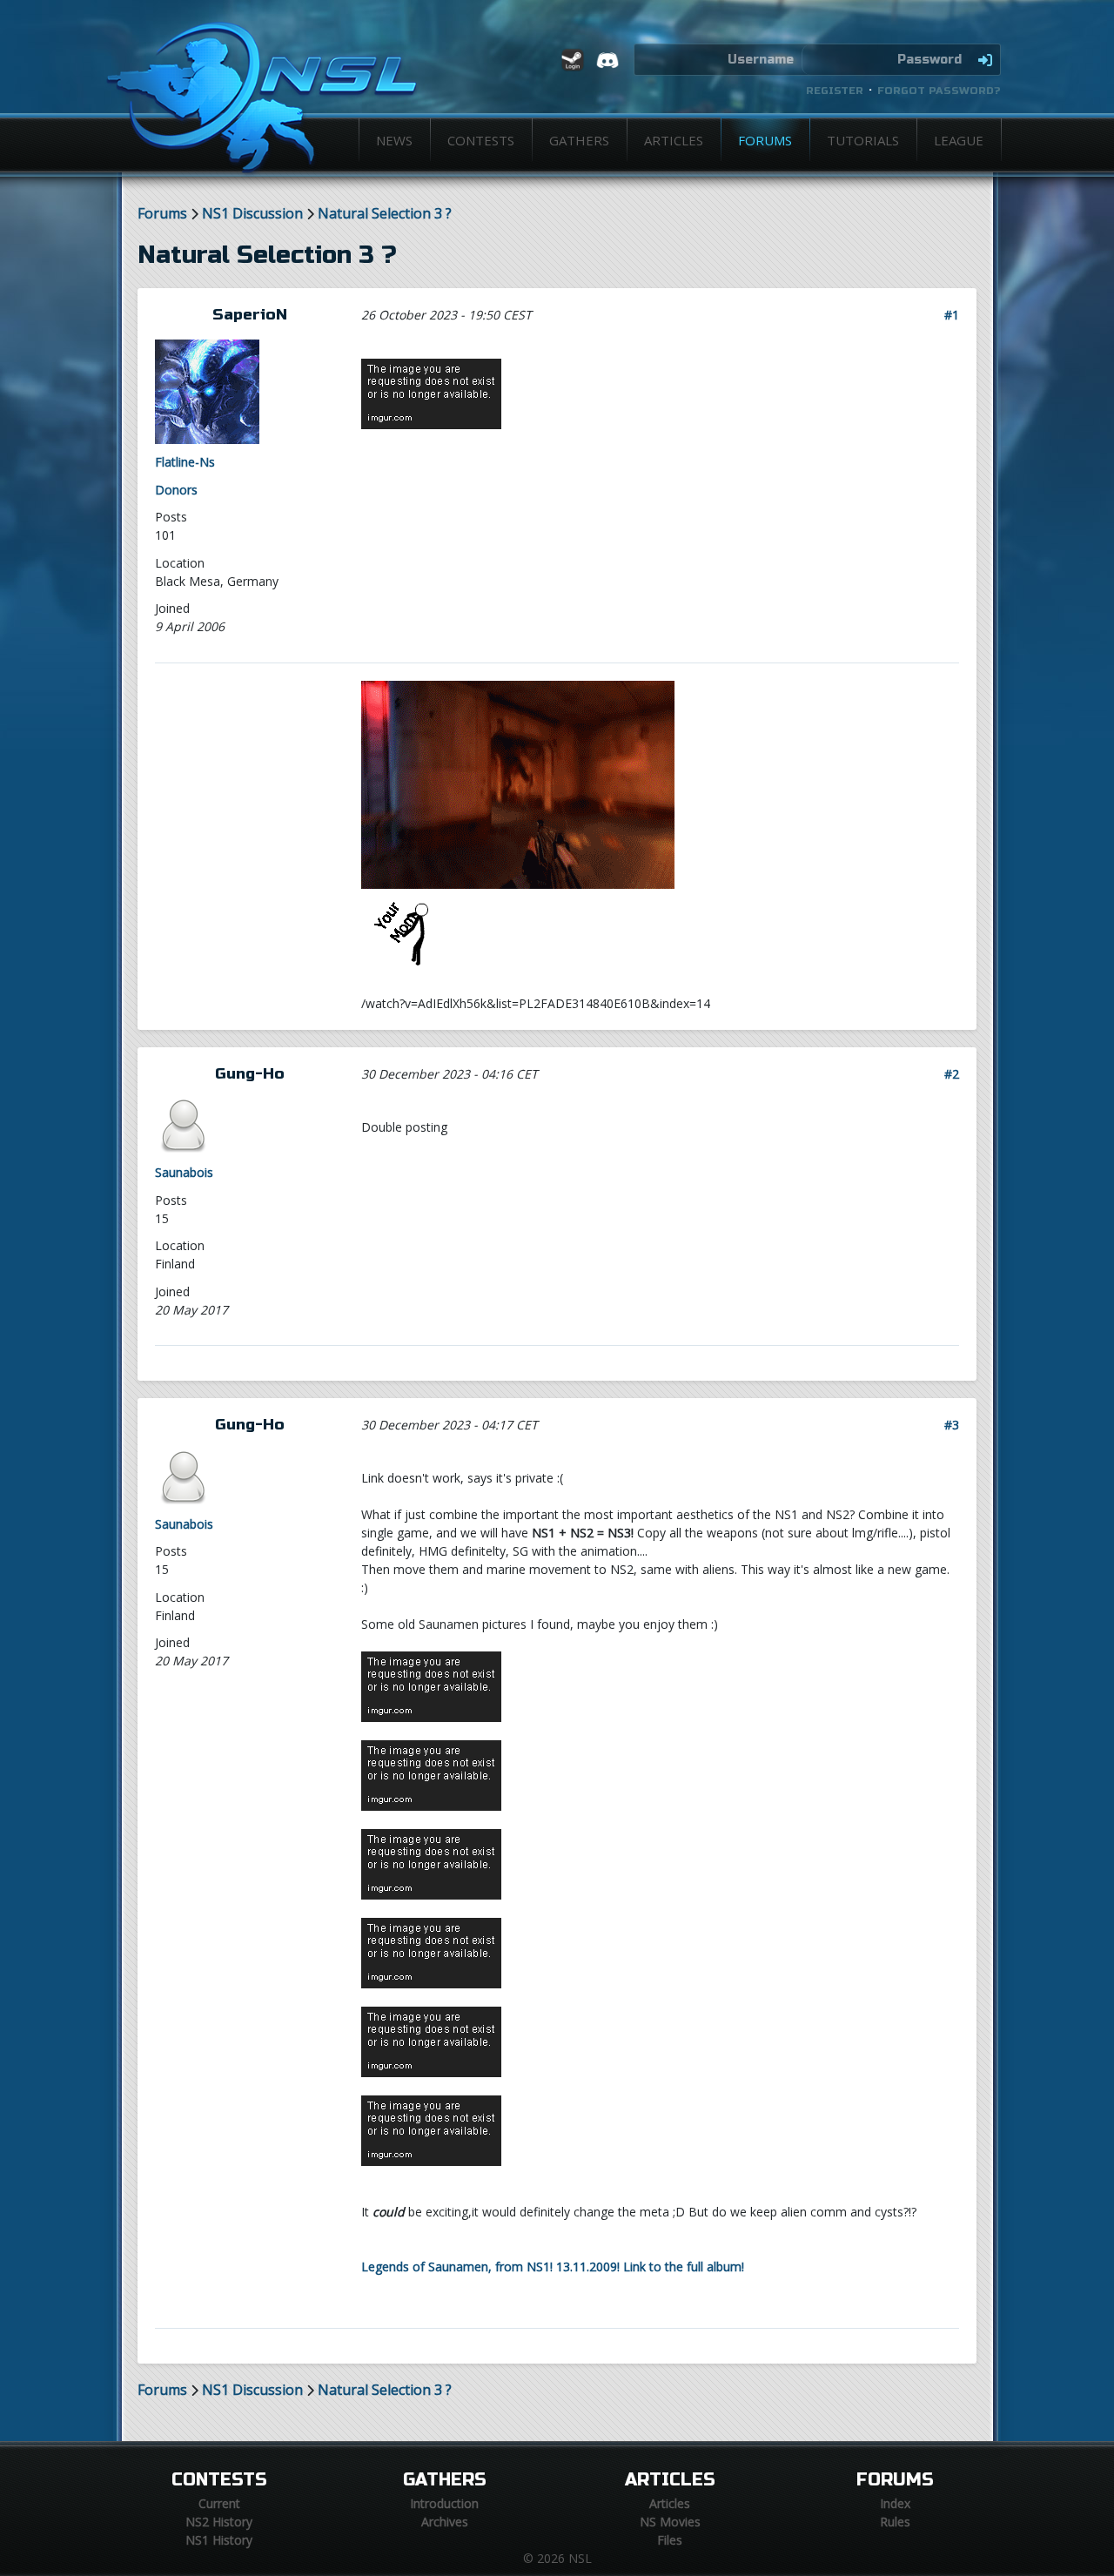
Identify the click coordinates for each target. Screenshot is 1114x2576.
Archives (445, 2522)
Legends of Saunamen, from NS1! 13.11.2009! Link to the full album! (553, 2267)
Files (670, 2540)
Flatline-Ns (185, 462)
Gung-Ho (250, 1074)
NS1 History (219, 2540)
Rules (895, 2522)
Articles (674, 140)
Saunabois (184, 1172)
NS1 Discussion (252, 214)
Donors (176, 490)
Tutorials (863, 140)
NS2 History (219, 2522)
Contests (481, 140)
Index (895, 2503)
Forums (765, 140)
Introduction (444, 2503)
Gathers (579, 140)
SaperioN (250, 315)
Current (219, 2503)
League (959, 140)
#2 (952, 1074)
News (394, 140)
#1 (952, 315)
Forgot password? (939, 91)
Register (835, 91)
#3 (952, 1425)
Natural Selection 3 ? (385, 214)
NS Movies (670, 2522)
